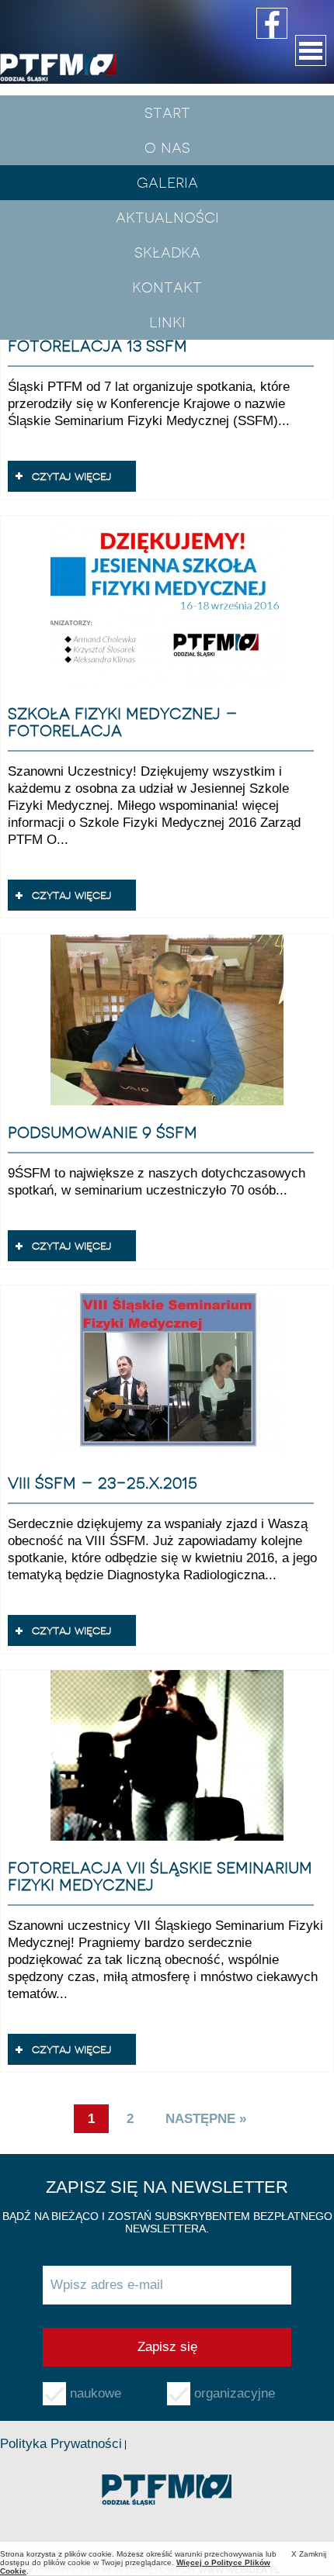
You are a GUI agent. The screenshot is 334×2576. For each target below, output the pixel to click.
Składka (167, 252)
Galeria (167, 182)
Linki (167, 322)
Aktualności (167, 217)
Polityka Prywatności (61, 2444)
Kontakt (167, 287)
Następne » (206, 2119)
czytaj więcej (72, 476)
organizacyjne (235, 2393)
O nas (167, 147)
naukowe (96, 2393)
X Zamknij (309, 2554)
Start (167, 112)
